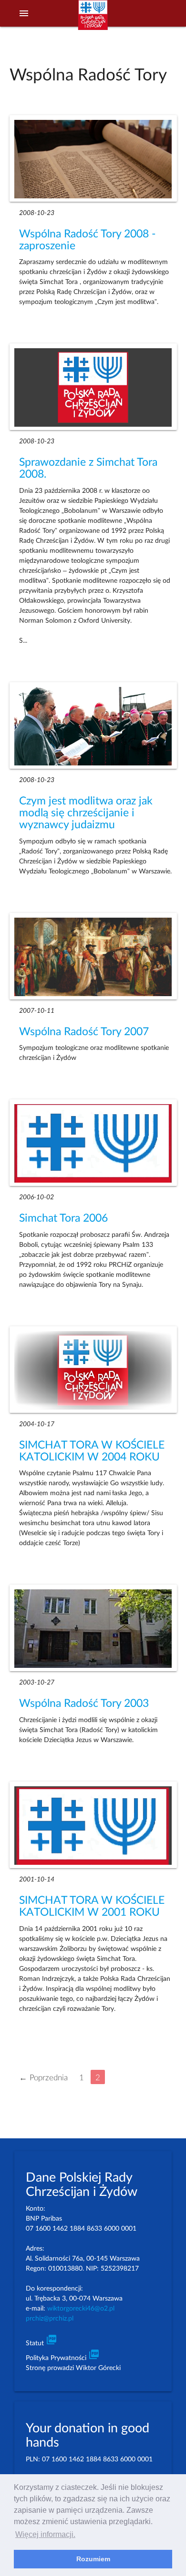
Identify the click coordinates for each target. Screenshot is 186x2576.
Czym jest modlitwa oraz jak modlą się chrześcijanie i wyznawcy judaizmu (86, 813)
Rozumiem (93, 2559)
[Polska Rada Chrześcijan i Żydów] (93, 20)
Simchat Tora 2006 (63, 1218)
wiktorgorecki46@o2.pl (81, 2309)
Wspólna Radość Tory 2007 (84, 1032)
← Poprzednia (43, 2077)
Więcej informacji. (45, 2534)
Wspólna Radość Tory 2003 (84, 1704)
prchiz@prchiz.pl (50, 2319)
